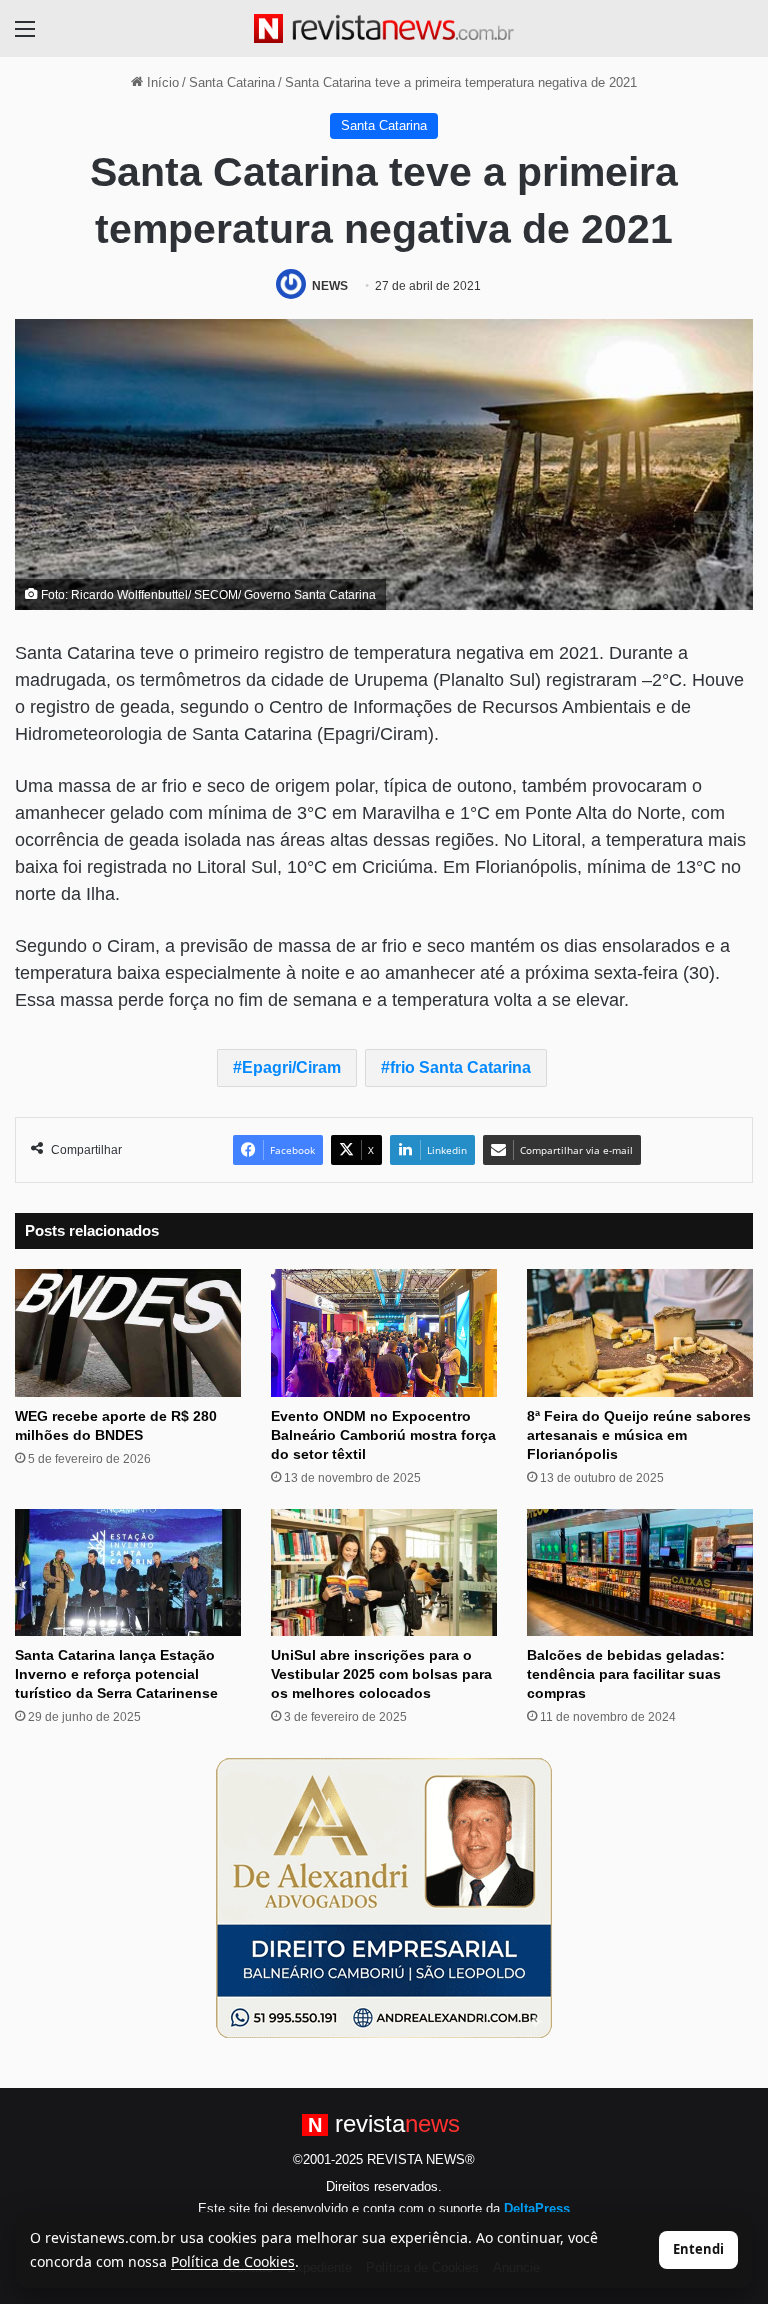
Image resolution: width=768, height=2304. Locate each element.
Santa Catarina (232, 82)
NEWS (330, 286)
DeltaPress (537, 2208)
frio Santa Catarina (460, 1067)
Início (161, 82)
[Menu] (25, 36)
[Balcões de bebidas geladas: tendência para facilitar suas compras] (640, 1572)
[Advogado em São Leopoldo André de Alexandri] (384, 1897)
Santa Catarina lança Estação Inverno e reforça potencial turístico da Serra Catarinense (116, 1674)
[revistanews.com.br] (384, 28)
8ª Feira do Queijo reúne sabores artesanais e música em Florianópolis (639, 1435)
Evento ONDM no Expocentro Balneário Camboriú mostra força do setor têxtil (383, 1435)
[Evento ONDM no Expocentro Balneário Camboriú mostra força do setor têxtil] (384, 1332)
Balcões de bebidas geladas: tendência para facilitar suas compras (626, 1674)
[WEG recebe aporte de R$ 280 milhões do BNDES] (128, 1332)
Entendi (698, 2249)
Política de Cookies (233, 2261)
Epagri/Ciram (291, 1067)
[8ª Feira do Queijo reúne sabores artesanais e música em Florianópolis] (640, 1332)
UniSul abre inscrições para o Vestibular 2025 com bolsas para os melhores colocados (381, 1674)
